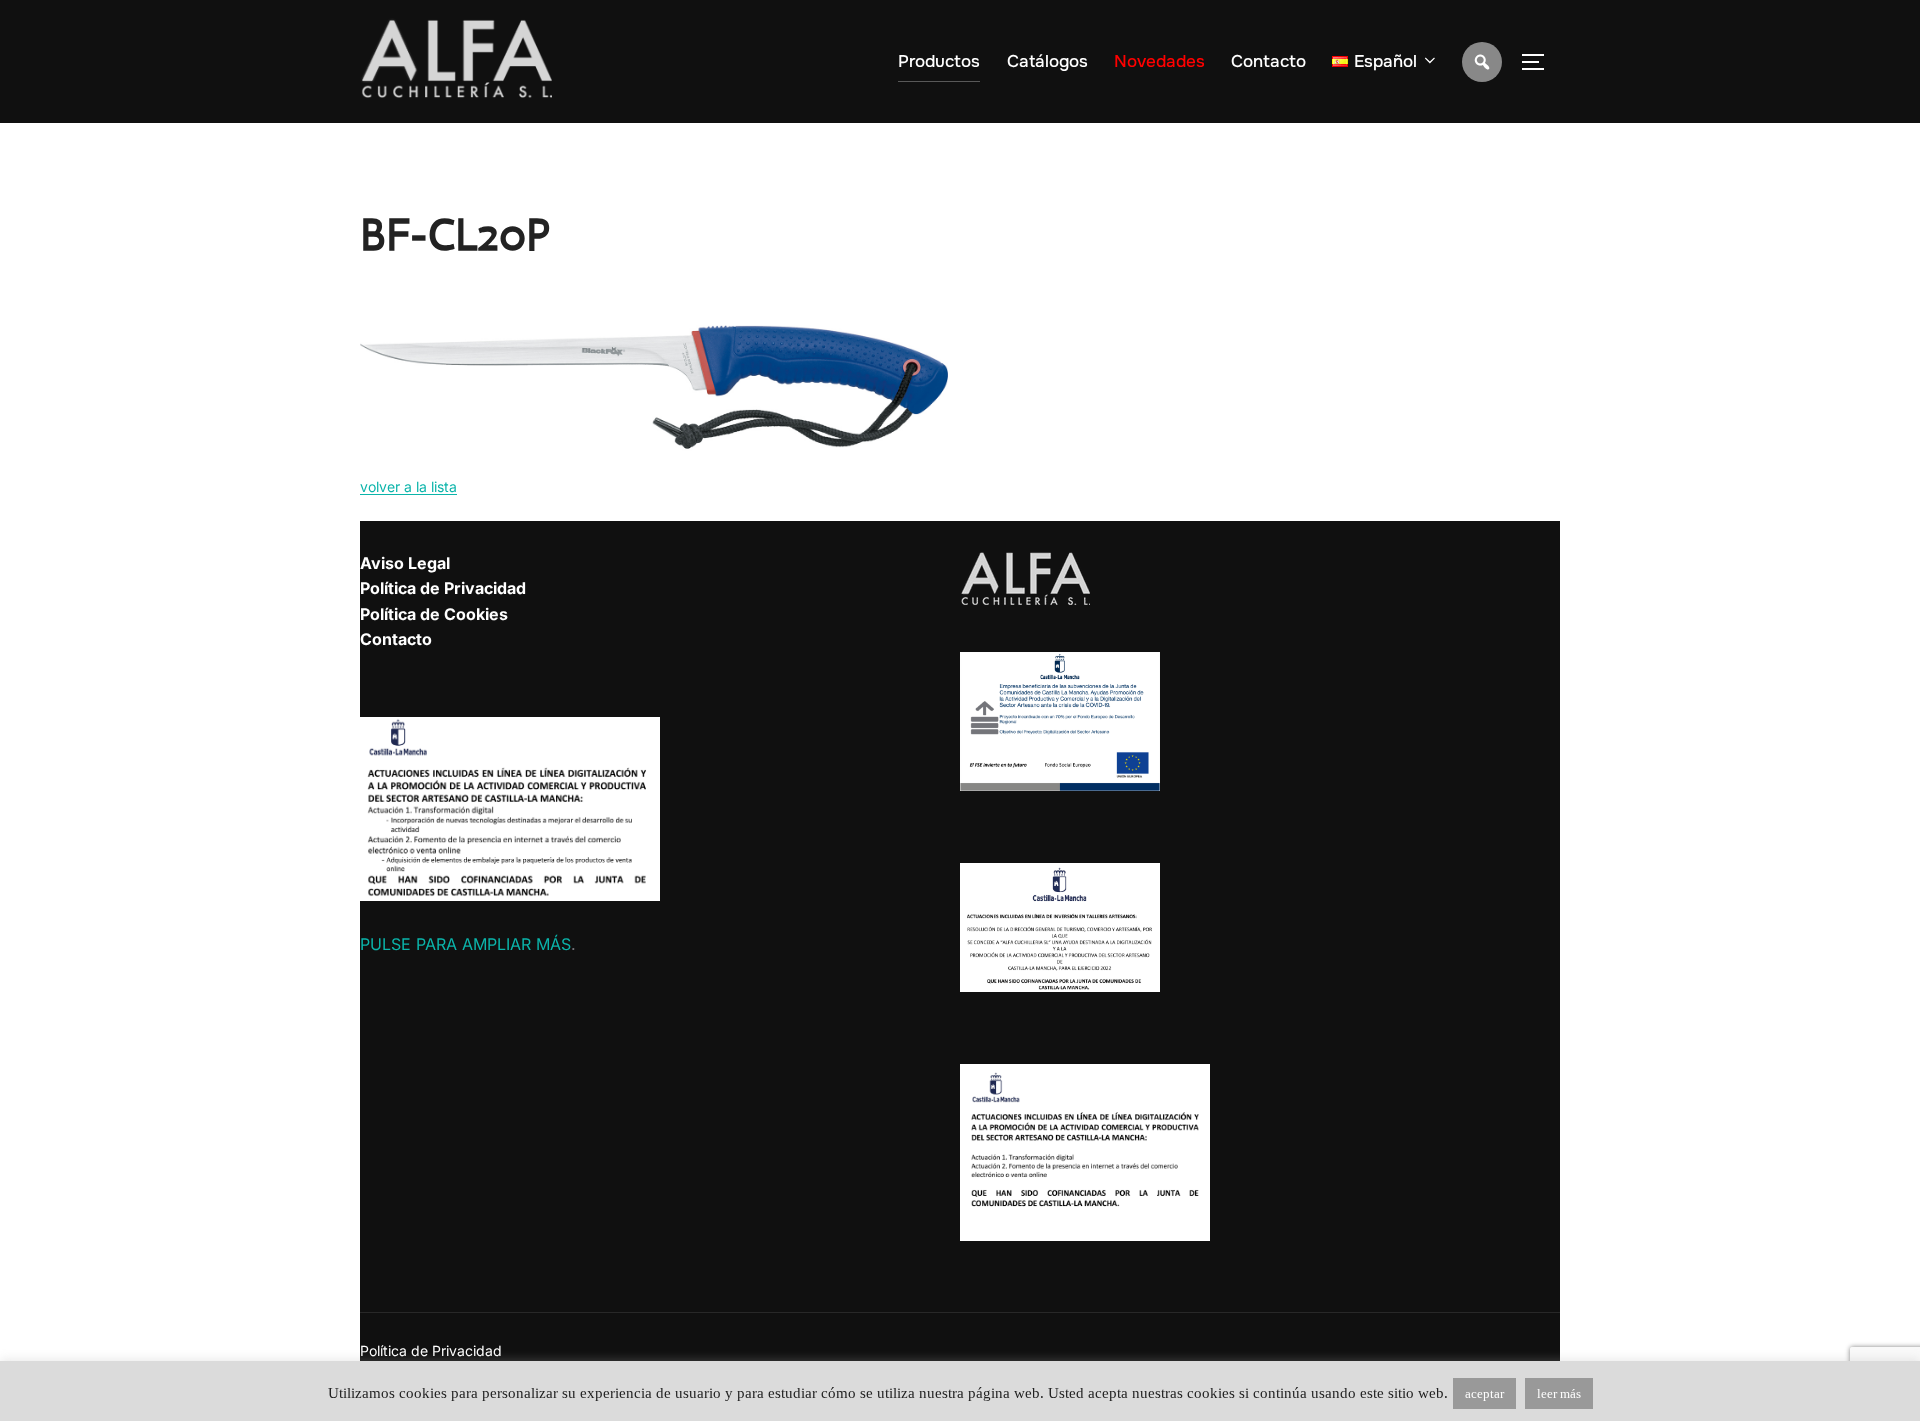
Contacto (1268, 61)
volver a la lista (408, 486)
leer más (1559, 1393)
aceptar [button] (1484, 1393)
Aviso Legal (405, 563)
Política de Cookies (434, 614)
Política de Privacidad (443, 588)
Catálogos (1047, 61)
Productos (939, 61)
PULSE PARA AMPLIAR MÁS (465, 944)
